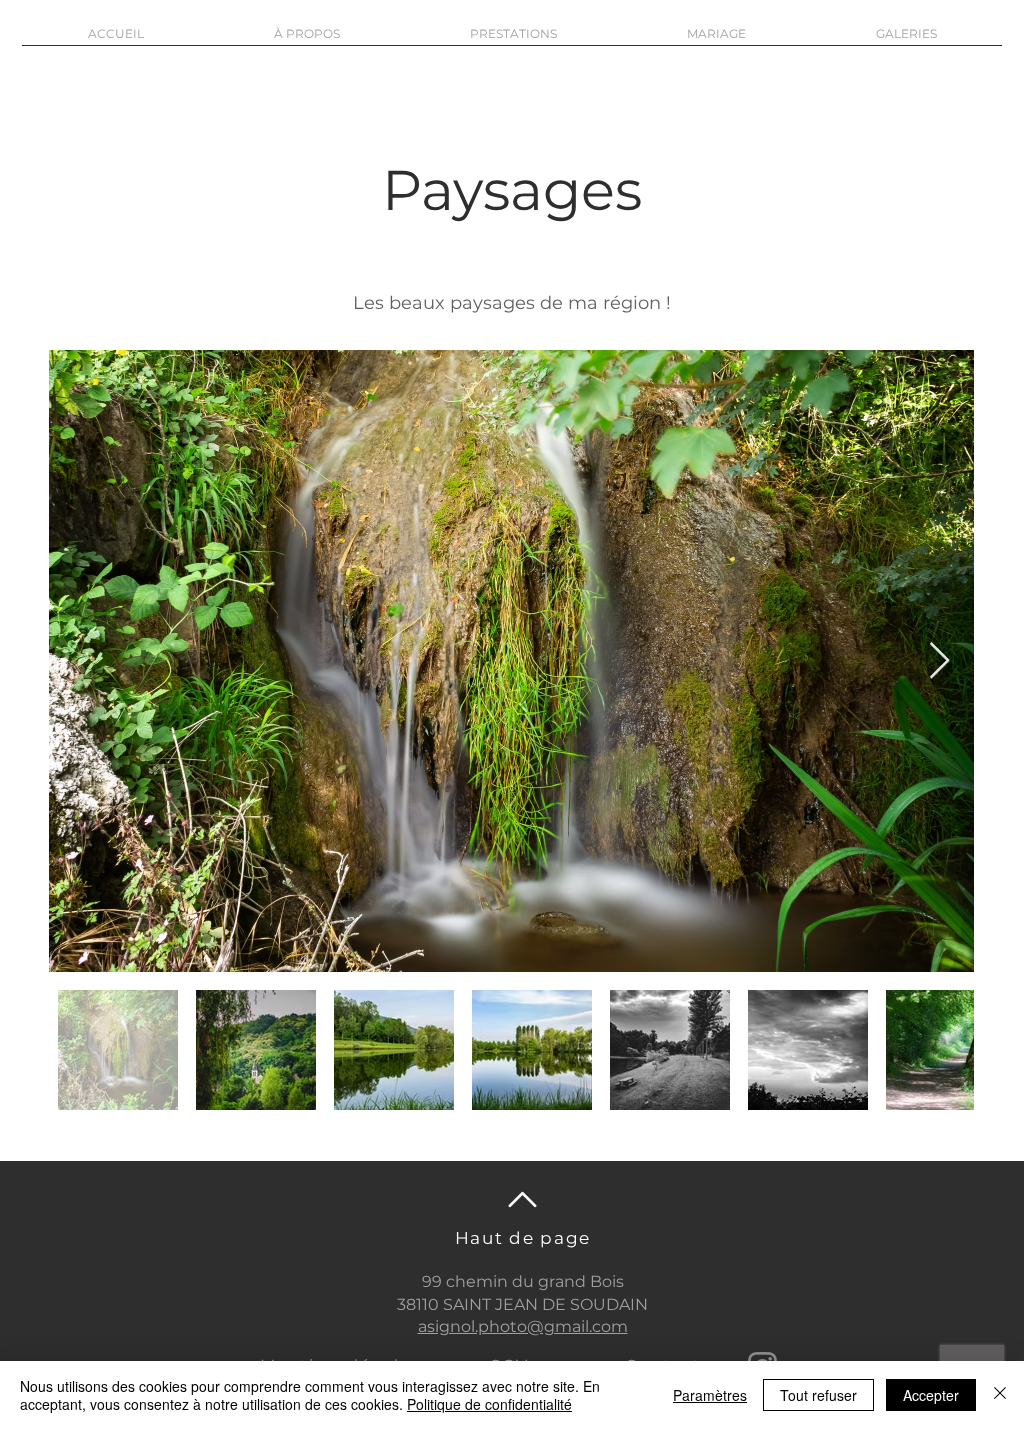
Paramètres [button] (710, 1395)
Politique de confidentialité (489, 1404)
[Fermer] (1000, 1395)
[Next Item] (939, 661)
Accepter (931, 1395)
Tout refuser (818, 1395)
